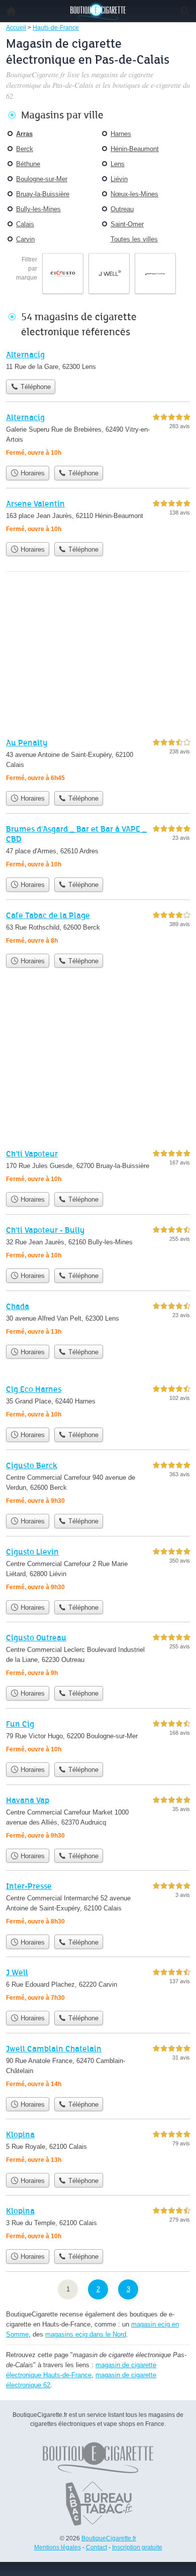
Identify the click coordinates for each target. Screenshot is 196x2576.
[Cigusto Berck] (98, 1484)
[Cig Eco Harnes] (98, 1403)
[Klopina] (98, 2148)
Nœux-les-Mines (134, 194)
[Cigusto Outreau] (98, 1656)
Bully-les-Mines (38, 209)
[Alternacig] (98, 361)
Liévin (119, 179)
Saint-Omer (127, 224)
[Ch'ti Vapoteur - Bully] (98, 1244)
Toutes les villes (134, 239)
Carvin (25, 239)
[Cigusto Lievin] (98, 1570)
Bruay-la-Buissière (43, 194)
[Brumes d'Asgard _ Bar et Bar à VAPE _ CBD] (98, 848)
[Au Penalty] (98, 761)
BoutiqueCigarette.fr (109, 2538)
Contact (96, 2547)
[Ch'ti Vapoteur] (98, 1167)
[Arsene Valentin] (98, 517)
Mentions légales (58, 2547)
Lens (118, 164)
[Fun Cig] (98, 1737)
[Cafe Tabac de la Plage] (98, 929)
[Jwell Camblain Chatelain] (98, 2067)
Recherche (185, 11)
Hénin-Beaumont (135, 149)
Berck (25, 149)
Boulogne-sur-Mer (42, 179)
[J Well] (98, 1986)
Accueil (11, 11)
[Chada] (98, 1320)
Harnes (121, 134)
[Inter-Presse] (98, 1905)
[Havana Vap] (98, 1819)
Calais (25, 224)
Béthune (28, 164)
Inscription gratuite (137, 2547)
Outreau (122, 209)
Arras (24, 134)
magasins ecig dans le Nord (86, 2334)
